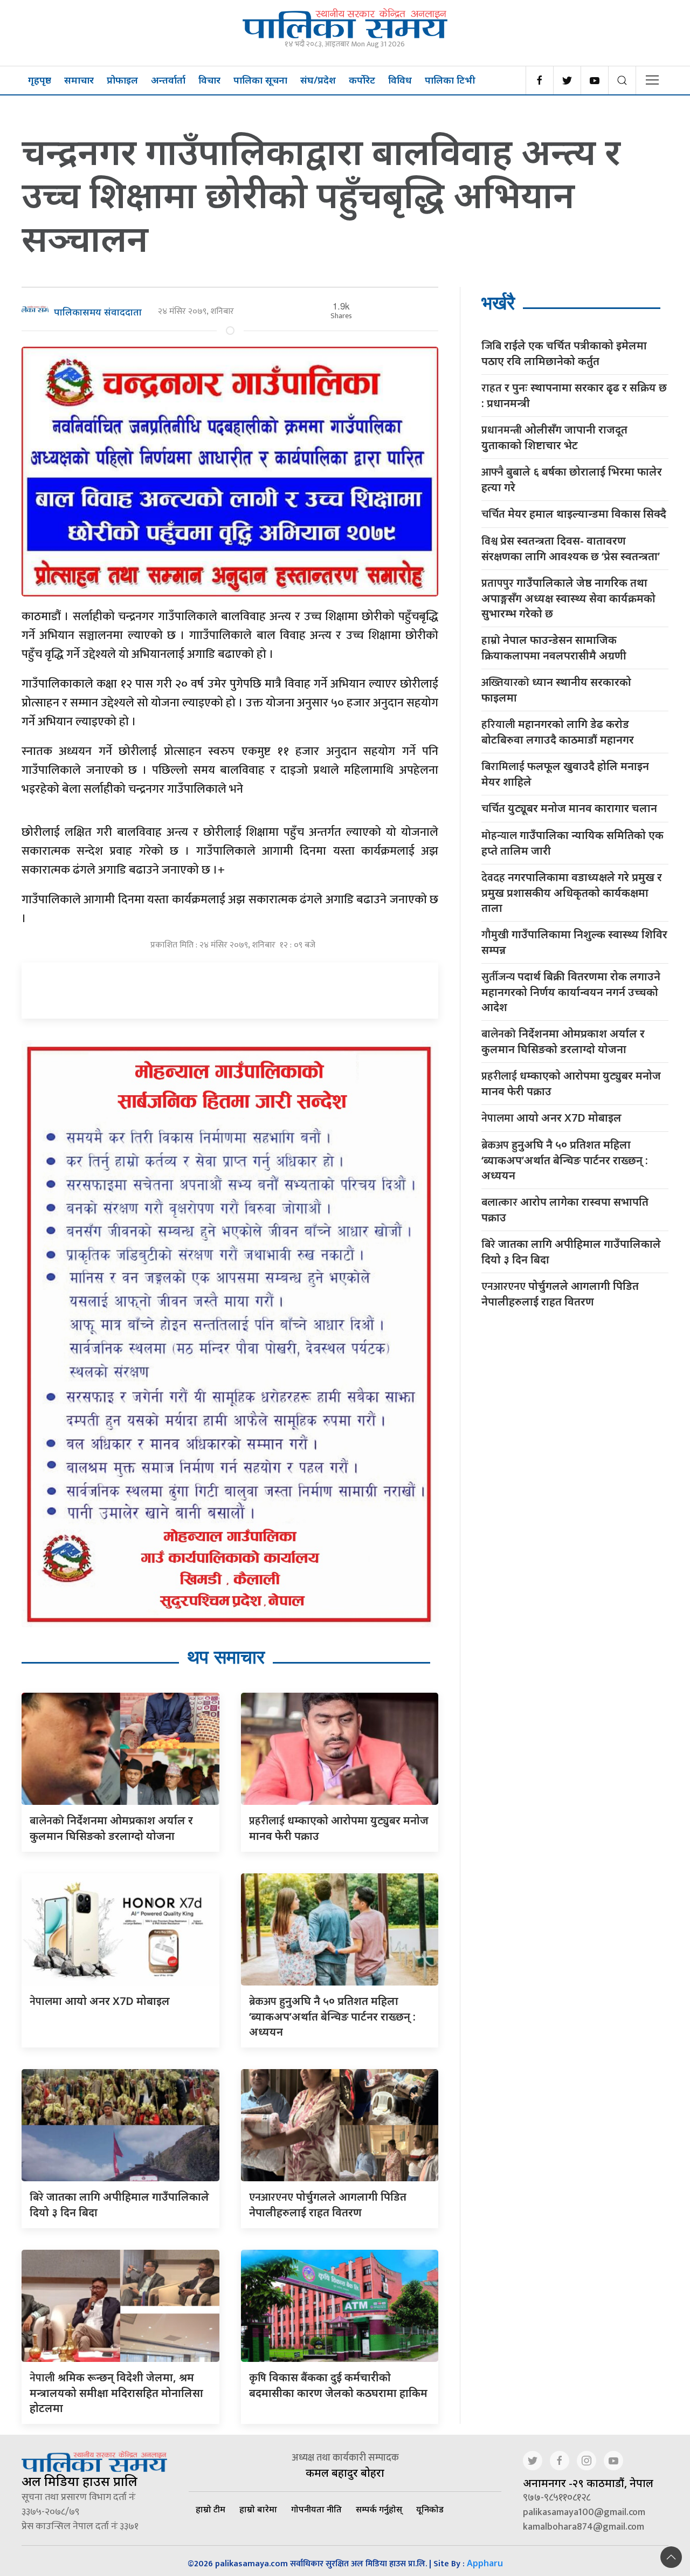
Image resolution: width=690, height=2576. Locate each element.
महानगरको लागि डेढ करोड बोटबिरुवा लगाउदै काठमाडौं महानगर (558, 732)
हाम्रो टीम (211, 2509)
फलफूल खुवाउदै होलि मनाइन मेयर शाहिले (565, 774)
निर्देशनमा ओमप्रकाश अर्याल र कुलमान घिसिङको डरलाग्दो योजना (563, 1041)
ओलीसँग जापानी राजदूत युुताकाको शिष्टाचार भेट (554, 437)
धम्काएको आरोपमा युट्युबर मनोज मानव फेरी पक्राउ (571, 1083)
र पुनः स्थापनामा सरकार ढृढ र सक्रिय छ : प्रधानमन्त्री (574, 395)
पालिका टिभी (450, 80)
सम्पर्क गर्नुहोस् (379, 2509)
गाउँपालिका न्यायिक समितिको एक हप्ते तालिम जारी (572, 843)
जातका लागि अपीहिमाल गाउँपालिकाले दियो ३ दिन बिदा (571, 1252)
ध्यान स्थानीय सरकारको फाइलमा (556, 690)
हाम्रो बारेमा (258, 2509)
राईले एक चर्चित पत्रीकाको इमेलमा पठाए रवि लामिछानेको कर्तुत (564, 353)
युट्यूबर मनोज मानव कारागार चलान (569, 809)
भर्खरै (498, 303)
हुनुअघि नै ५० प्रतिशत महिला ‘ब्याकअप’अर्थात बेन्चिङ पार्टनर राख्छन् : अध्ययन (332, 2016)
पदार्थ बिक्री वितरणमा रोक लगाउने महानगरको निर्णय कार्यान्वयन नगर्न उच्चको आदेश (571, 992)
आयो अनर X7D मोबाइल (100, 2001)
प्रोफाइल (122, 80)
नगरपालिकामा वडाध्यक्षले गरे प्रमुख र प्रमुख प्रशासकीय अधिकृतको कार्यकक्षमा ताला (572, 892)
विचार (209, 80)
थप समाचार (226, 1657)
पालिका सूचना (260, 80)
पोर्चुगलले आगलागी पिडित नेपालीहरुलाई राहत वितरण (560, 1294)
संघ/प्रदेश (318, 80)
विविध (400, 80)
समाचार (79, 80)
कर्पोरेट (362, 80)
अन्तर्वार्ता (168, 80)
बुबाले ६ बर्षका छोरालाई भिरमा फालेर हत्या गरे (572, 479)
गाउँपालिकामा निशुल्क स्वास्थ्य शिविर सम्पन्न (574, 942)
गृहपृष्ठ (40, 80)
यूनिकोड (430, 2509)
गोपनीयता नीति (316, 2509)
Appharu (485, 2563)
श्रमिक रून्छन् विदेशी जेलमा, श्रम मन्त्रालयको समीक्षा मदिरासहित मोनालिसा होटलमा (116, 2393)
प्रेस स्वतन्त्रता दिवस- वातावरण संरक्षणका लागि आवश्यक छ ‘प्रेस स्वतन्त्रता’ (571, 548)
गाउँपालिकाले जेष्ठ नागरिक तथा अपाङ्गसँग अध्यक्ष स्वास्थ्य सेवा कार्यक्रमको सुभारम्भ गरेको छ (568, 598)
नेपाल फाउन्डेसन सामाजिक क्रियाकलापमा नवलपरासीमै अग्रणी (554, 648)
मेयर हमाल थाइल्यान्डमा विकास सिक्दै (574, 514)
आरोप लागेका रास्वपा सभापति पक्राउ (565, 1210)
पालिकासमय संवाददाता (98, 312)
